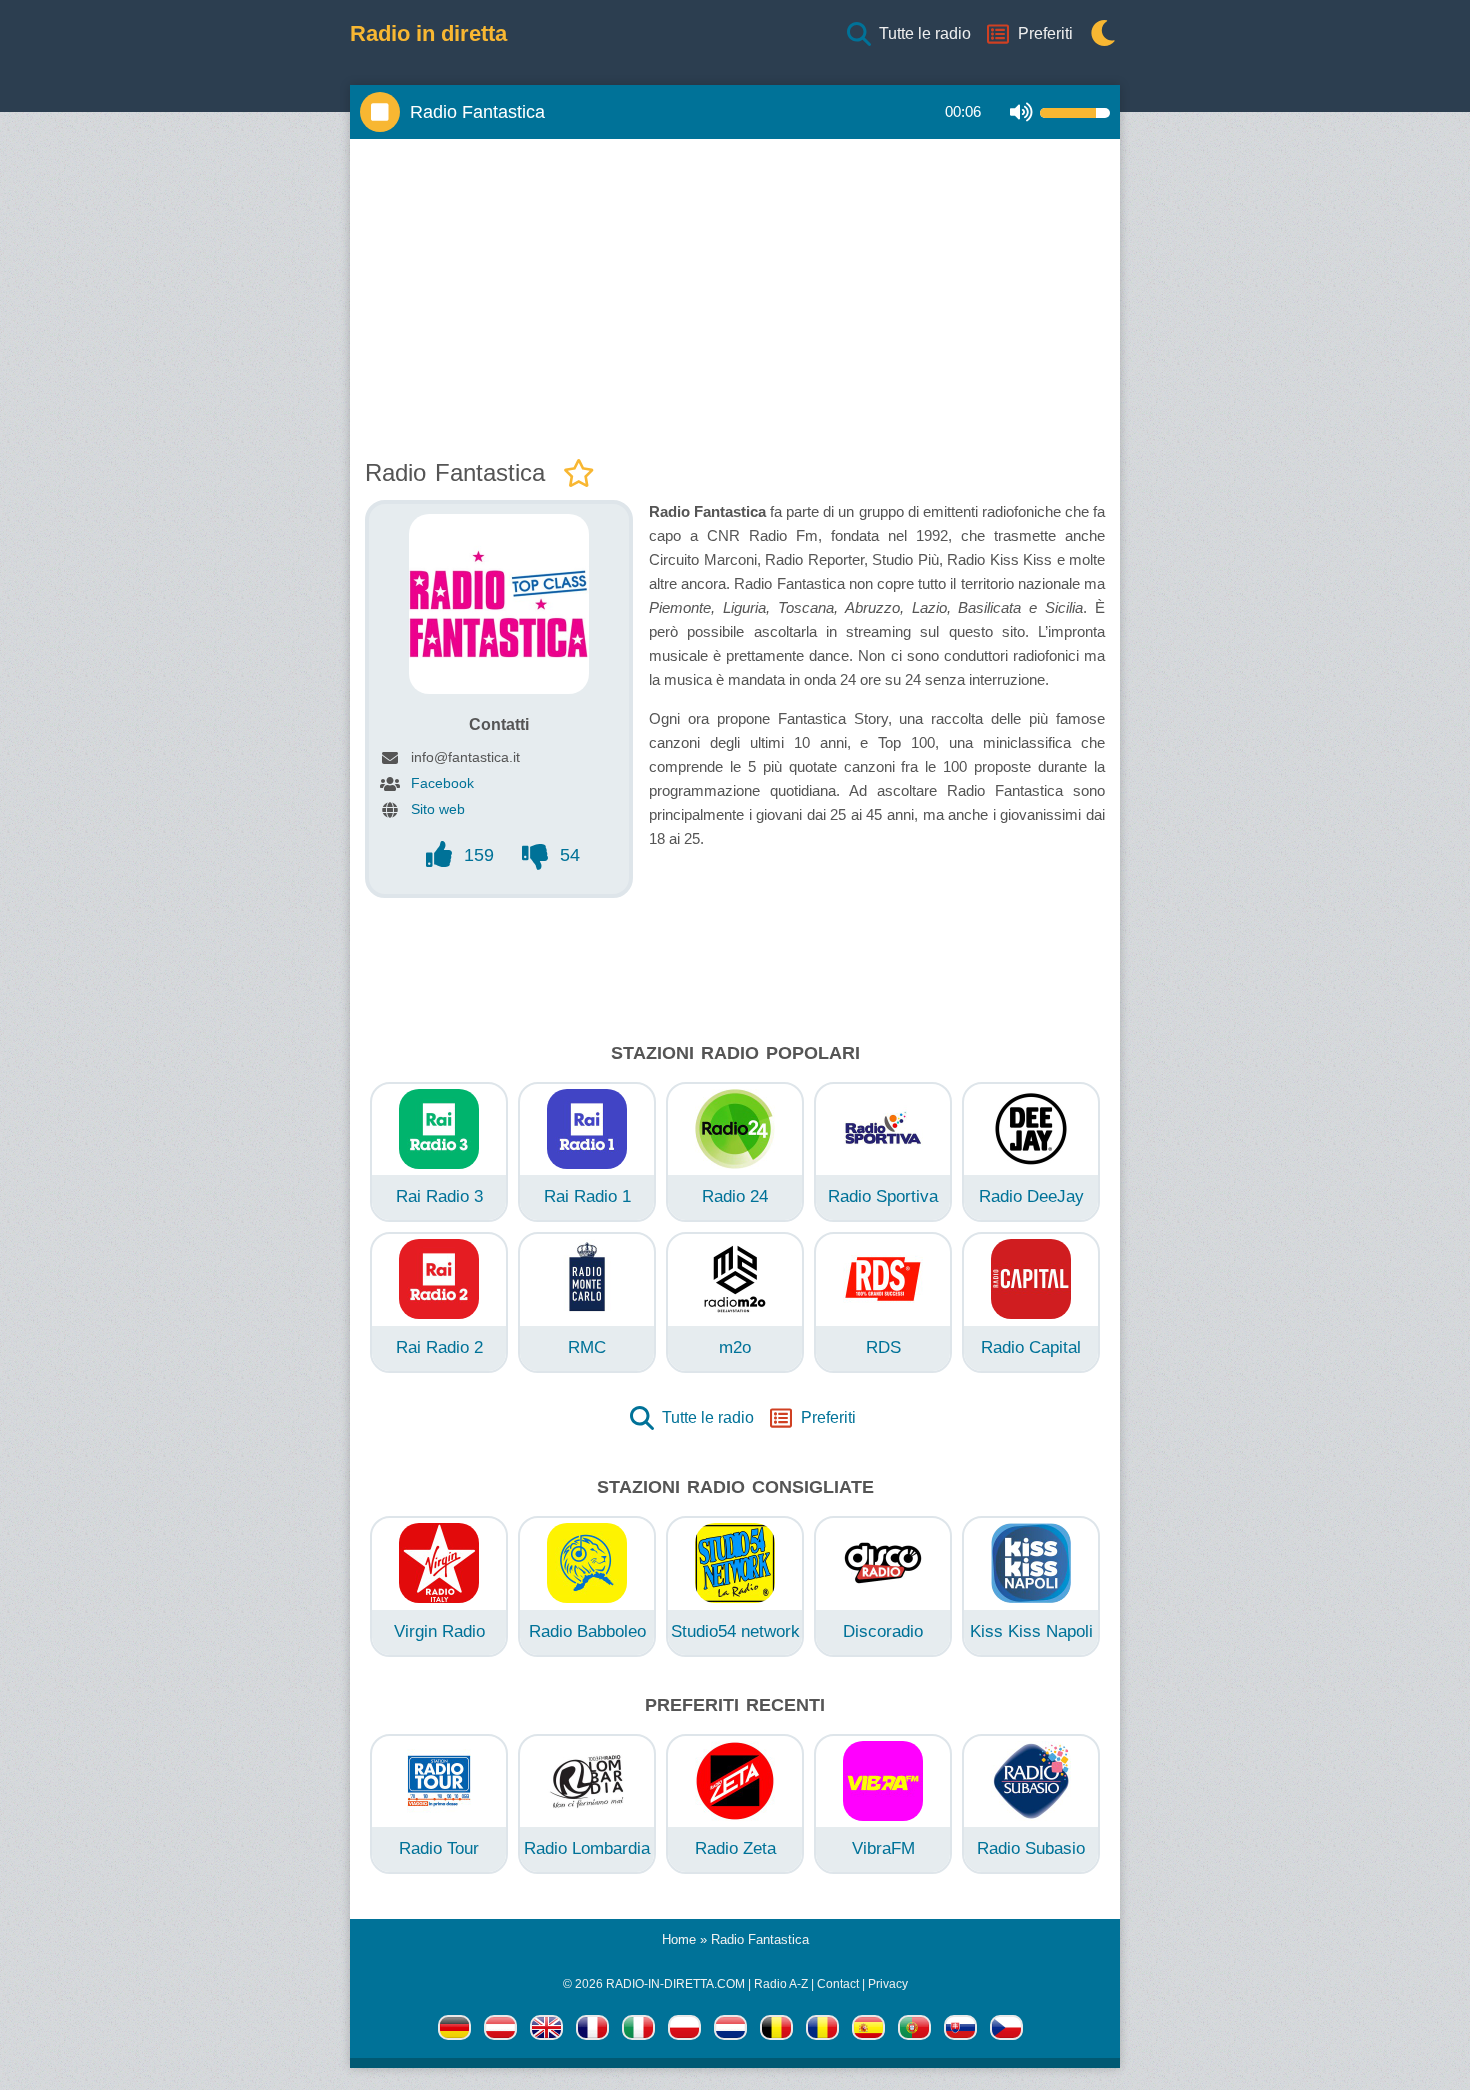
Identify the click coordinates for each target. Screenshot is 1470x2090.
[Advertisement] (735, 294)
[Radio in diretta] (638, 2031)
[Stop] (380, 112)
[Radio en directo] (868, 2031)
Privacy (888, 1984)
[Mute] (1021, 112)
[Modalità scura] (1098, 34)
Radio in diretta (428, 34)
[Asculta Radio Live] (822, 2031)
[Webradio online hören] (454, 2031)
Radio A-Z (781, 1984)
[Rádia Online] (1006, 2031)
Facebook (442, 783)
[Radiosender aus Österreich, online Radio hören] (500, 2031)
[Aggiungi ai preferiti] (579, 474)
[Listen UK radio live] (546, 2031)
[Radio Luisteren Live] (730, 2031)
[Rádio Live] (960, 2031)
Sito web (438, 809)
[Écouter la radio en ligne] (592, 2031)
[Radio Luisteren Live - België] (776, 2031)
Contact (838, 1984)
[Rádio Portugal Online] (914, 2031)
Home (679, 1939)
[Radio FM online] (684, 2031)
